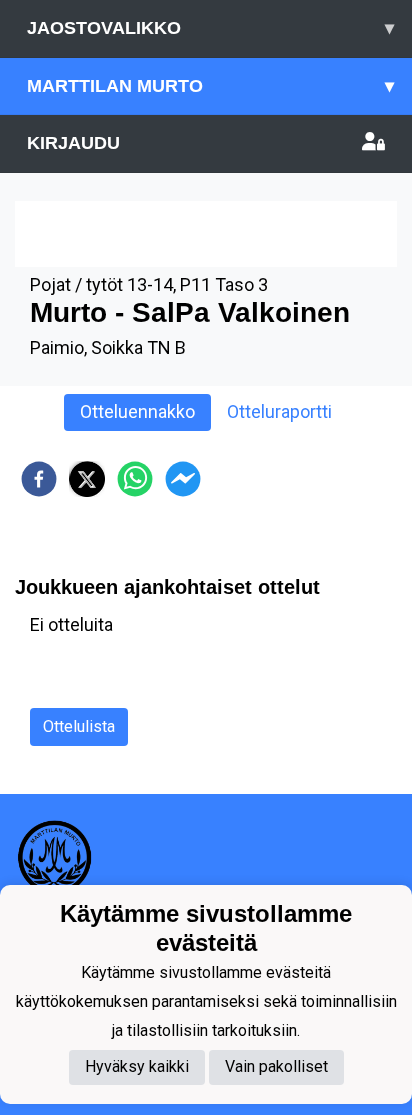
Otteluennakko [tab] (137, 411)
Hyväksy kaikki (137, 1066)
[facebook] (39, 479)
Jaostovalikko (210, 28)
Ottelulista (79, 726)
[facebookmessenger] (183, 479)
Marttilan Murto (210, 86)
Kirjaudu (73, 143)
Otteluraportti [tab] (279, 411)
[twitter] (87, 479)
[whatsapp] (135, 479)
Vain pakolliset (276, 1066)
